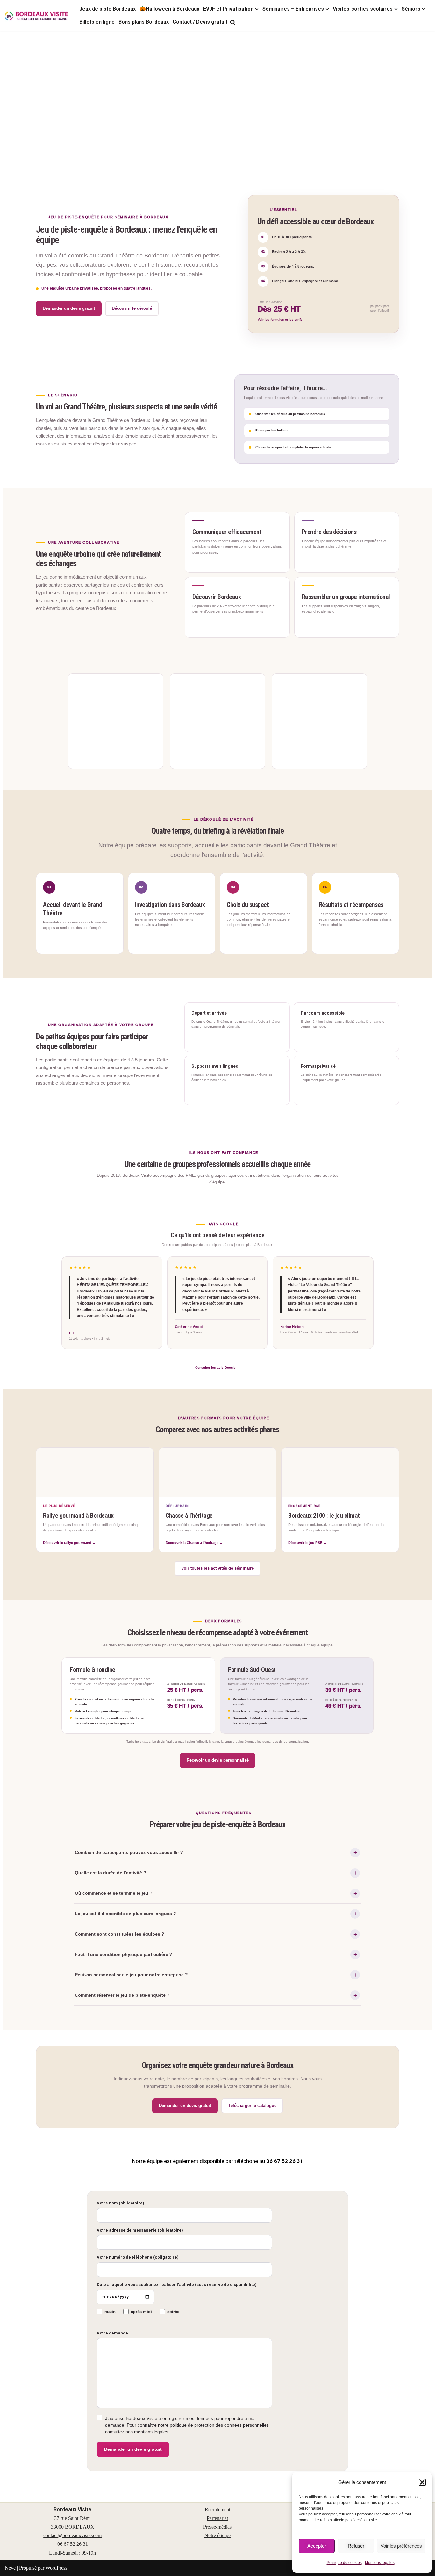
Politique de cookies (344, 2563)
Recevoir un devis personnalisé (218, 1760)
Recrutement (217, 2510)
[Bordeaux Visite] (37, 16)
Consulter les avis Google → (217, 1368)
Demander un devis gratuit (69, 308)
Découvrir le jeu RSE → (307, 1543)
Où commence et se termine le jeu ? (114, 1893)
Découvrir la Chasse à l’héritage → (194, 1543)
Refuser (356, 2546)
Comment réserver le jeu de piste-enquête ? (122, 1995)
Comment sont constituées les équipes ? (120, 1934)
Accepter (317, 2546)
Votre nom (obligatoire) (121, 2203)
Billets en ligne (97, 22)
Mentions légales (380, 2563)
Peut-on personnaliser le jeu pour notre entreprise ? (131, 1975)
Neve (10, 2568)
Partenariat (217, 2518)
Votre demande (112, 2333)
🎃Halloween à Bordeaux (169, 9)
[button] (422, 2482)
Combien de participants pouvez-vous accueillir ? (129, 1852)
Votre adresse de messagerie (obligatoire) (140, 2230)
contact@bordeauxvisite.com (72, 2535)
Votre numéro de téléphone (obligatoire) (138, 2257)
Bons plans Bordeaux (144, 22)
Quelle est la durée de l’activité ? (111, 1873)
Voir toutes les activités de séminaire (217, 1568)
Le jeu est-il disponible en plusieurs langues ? (125, 1914)
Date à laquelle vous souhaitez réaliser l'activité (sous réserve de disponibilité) (177, 2285)
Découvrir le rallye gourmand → (69, 1543)
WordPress (56, 2568)
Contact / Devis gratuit (200, 22)
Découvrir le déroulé (132, 308)
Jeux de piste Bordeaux (107, 9)
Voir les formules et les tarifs (280, 319)
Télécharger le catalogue (252, 2106)
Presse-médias (217, 2527)
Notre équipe (217, 2535)
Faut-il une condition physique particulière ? (124, 1954)
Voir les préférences (401, 2546)
